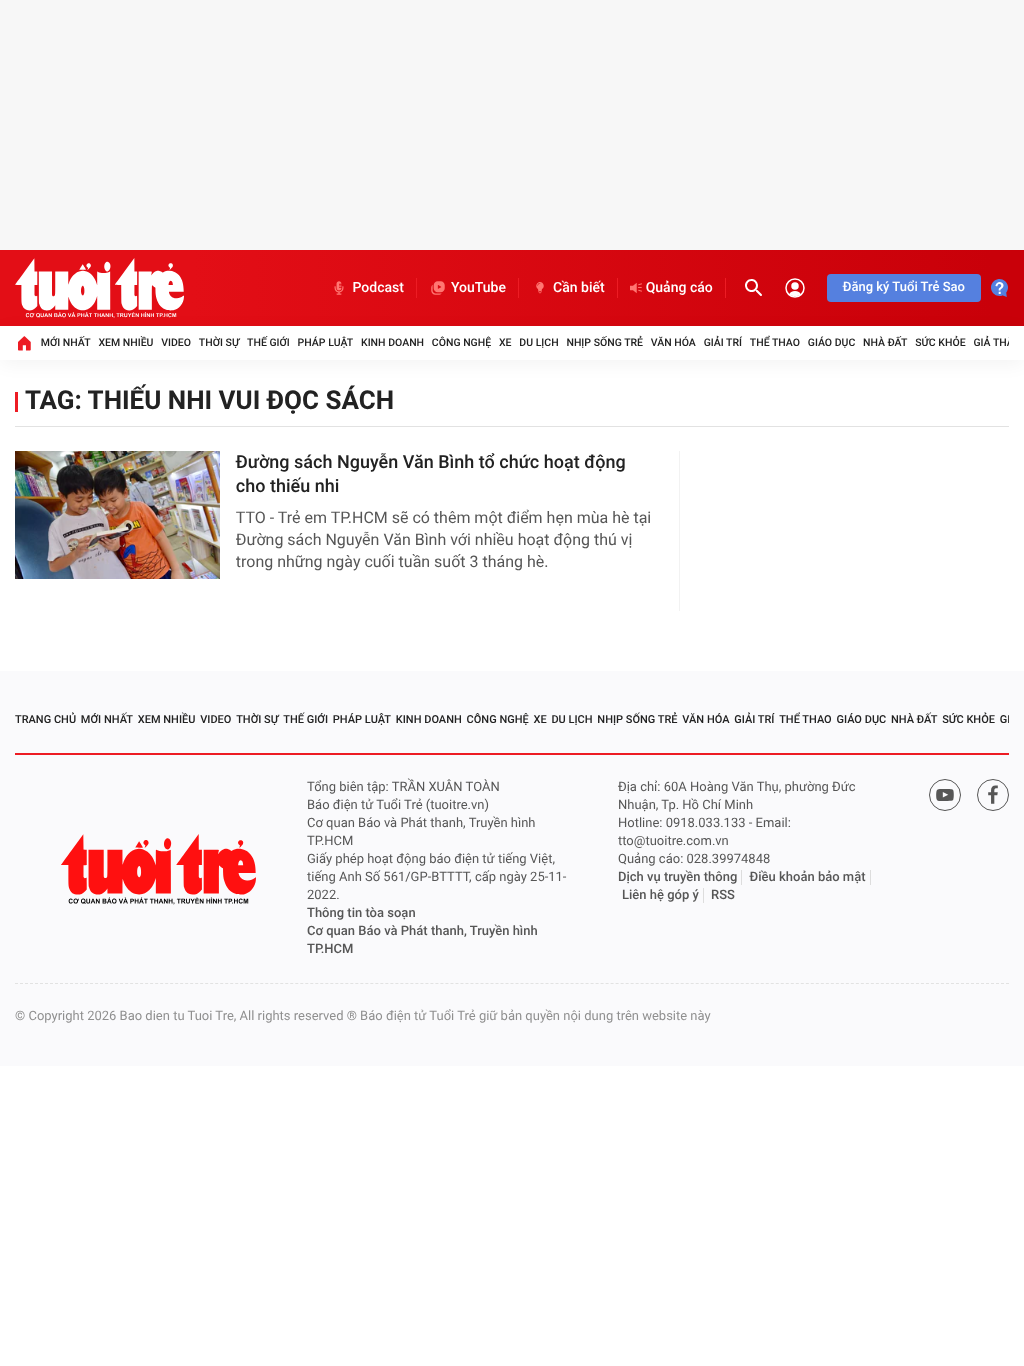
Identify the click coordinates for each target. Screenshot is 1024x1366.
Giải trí (723, 342)
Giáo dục (832, 342)
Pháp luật (326, 342)
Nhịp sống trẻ (604, 342)
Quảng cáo (679, 288)
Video (176, 342)
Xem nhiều (125, 342)
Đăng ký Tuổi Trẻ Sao (904, 287)
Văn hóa (673, 342)
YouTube (478, 288)
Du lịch (538, 342)
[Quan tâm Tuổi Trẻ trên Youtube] (945, 795)
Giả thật (996, 342)
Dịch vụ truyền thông (677, 877)
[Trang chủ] (24, 343)
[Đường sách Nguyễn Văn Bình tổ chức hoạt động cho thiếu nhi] (117, 515)
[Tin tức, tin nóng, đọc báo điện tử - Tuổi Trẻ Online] (99, 288)
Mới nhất (66, 342)
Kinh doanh (392, 342)
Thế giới (268, 342)
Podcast (378, 288)
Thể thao (775, 342)
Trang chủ (45, 719)
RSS (723, 895)
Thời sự (219, 342)
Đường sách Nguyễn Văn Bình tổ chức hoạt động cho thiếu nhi (431, 474)
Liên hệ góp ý (660, 895)
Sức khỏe (940, 342)
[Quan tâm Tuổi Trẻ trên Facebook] (993, 795)
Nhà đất (885, 342)
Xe (505, 342)
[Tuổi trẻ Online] (161, 869)
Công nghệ (461, 342)
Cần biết (579, 288)
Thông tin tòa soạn (361, 913)
